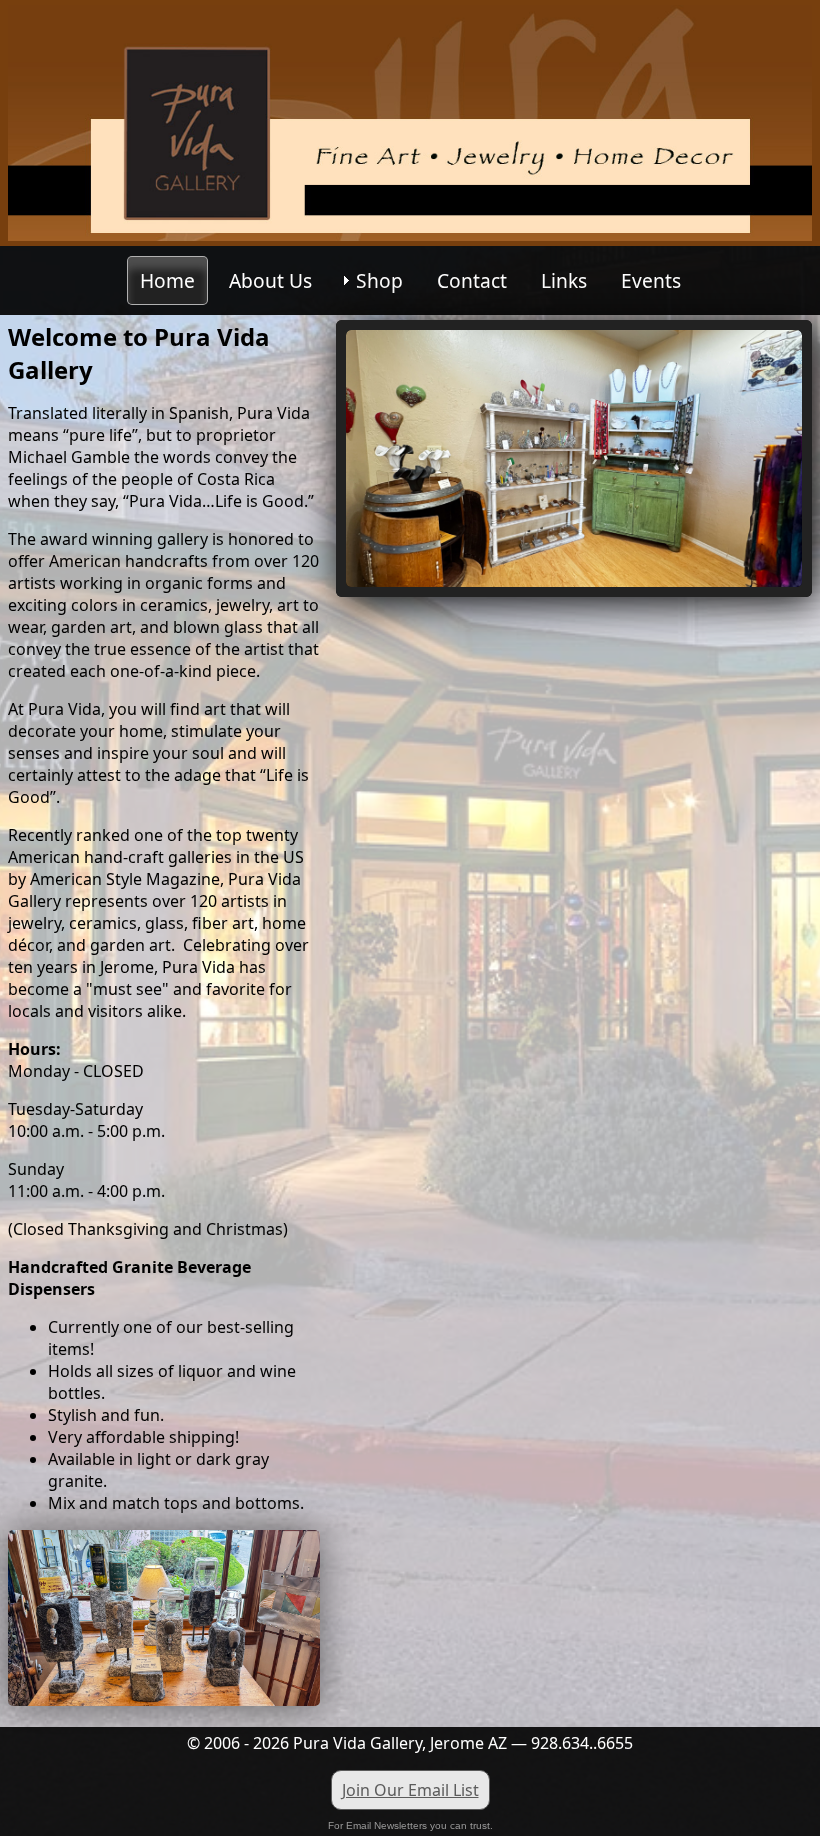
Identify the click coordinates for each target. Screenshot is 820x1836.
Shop (379, 280)
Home (167, 280)
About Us (270, 280)
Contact (472, 280)
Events (651, 280)
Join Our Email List (410, 1790)
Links (564, 280)
